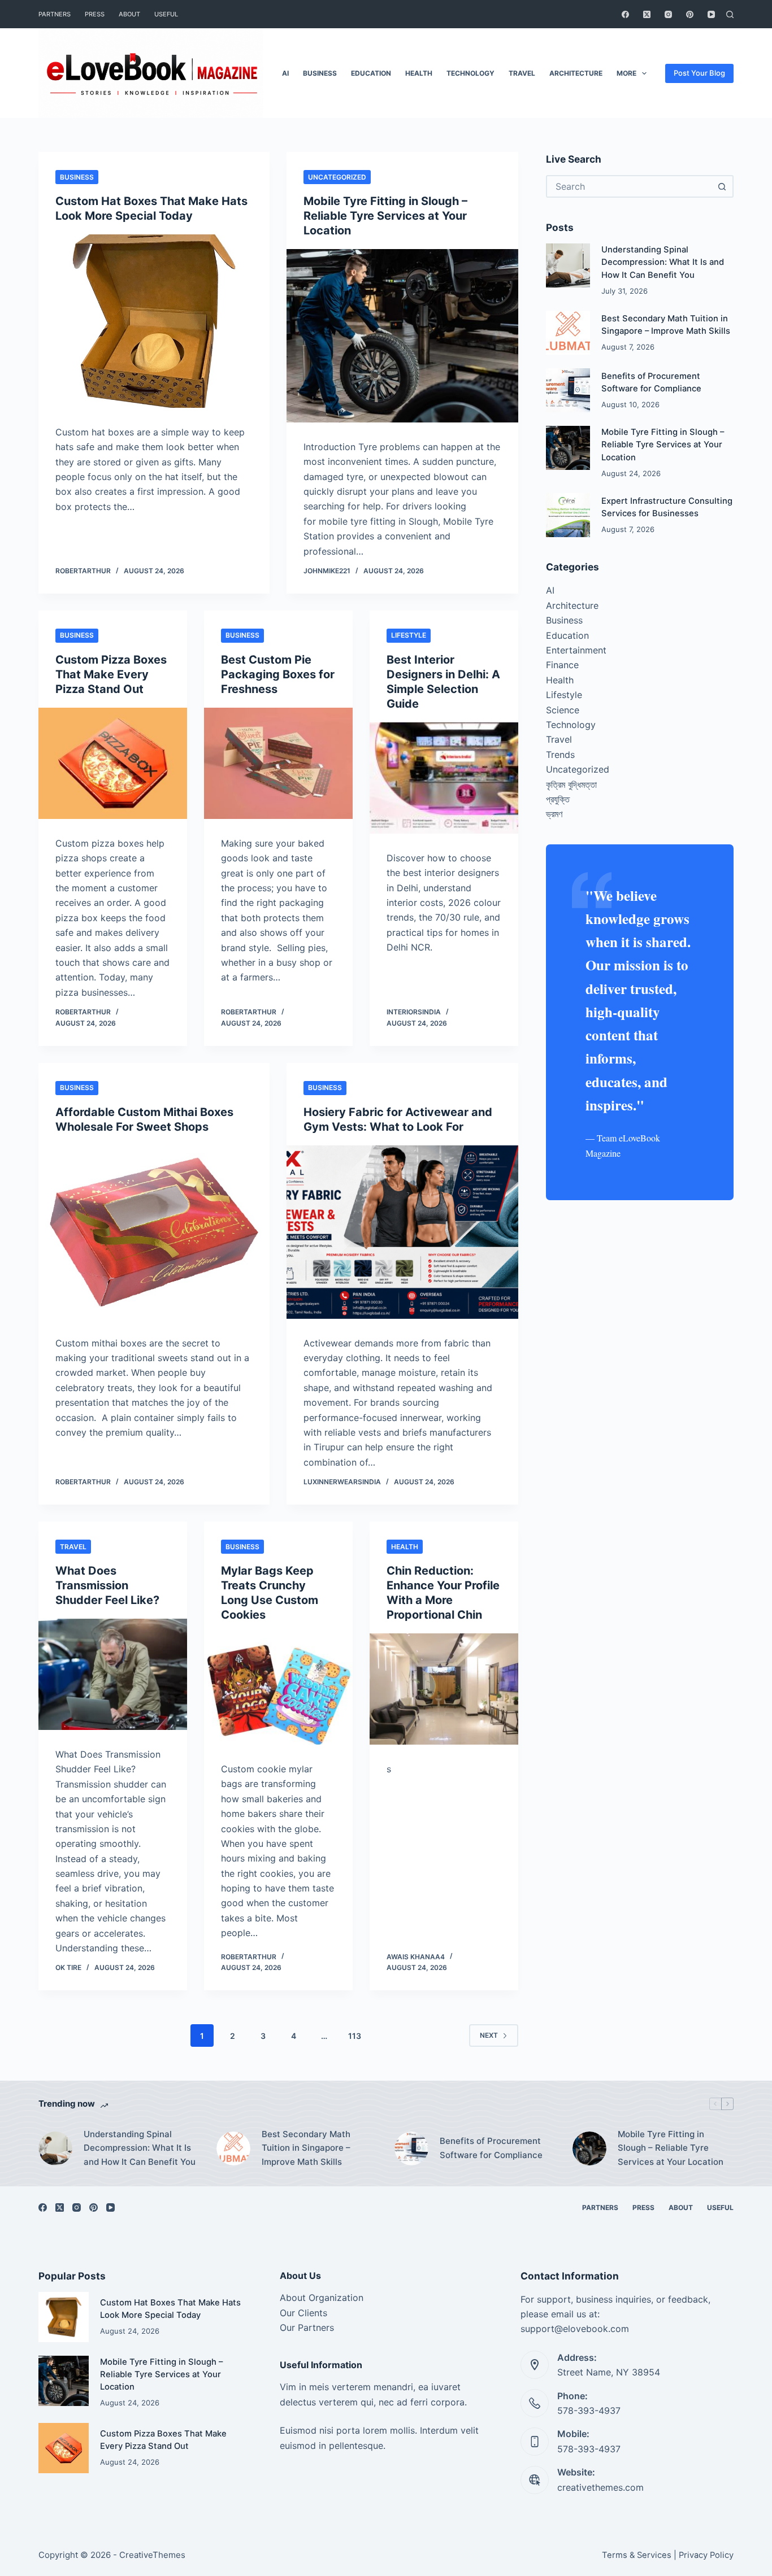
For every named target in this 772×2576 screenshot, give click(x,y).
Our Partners (307, 2327)
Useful (166, 14)
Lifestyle (409, 635)
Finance (562, 665)
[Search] (730, 14)
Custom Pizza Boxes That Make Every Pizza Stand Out (111, 674)
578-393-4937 (589, 2411)
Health (419, 73)
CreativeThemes (152, 2555)
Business (320, 73)
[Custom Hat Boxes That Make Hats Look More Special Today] (154, 321)
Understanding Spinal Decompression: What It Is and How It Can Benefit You (663, 262)
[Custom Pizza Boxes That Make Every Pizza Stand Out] (113, 763)
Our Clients (303, 2313)
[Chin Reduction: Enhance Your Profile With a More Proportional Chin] (444, 1689)
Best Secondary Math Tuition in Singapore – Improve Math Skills (306, 2148)
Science (563, 710)
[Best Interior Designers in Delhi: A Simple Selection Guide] (444, 778)
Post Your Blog (699, 73)
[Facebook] (625, 14)
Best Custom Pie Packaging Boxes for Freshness (278, 674)
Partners (55, 14)
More (626, 73)
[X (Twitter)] (647, 14)
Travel (522, 73)
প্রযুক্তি (558, 799)
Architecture (576, 73)
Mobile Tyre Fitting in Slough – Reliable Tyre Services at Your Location (385, 216)
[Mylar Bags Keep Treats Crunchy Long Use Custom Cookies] (278, 1689)
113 (355, 2036)
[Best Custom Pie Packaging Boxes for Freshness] (278, 763)
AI (285, 73)
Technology (470, 73)
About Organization (322, 2298)
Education (371, 73)
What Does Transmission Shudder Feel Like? (107, 1585)
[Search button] (722, 186)
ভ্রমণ (554, 814)
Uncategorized (337, 177)
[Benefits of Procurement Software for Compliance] (568, 390)
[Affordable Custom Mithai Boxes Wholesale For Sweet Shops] (154, 1232)
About (129, 14)
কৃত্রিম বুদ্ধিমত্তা (571, 784)
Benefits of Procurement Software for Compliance (491, 2148)
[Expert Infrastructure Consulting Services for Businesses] (568, 515)
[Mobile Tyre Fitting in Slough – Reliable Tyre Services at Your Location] (402, 336)
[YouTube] (711, 14)
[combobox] (630, 186)
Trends (560, 755)
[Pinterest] (690, 14)
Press (95, 14)
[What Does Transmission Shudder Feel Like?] (113, 1674)
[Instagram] (668, 14)
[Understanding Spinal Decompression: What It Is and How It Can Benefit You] (568, 265)
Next (489, 2035)
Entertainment (576, 650)
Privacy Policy (706, 2555)
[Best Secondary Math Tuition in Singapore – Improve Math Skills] (568, 333)
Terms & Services (637, 2555)
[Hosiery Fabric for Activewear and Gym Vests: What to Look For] (402, 1232)
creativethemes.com (600, 2487)
